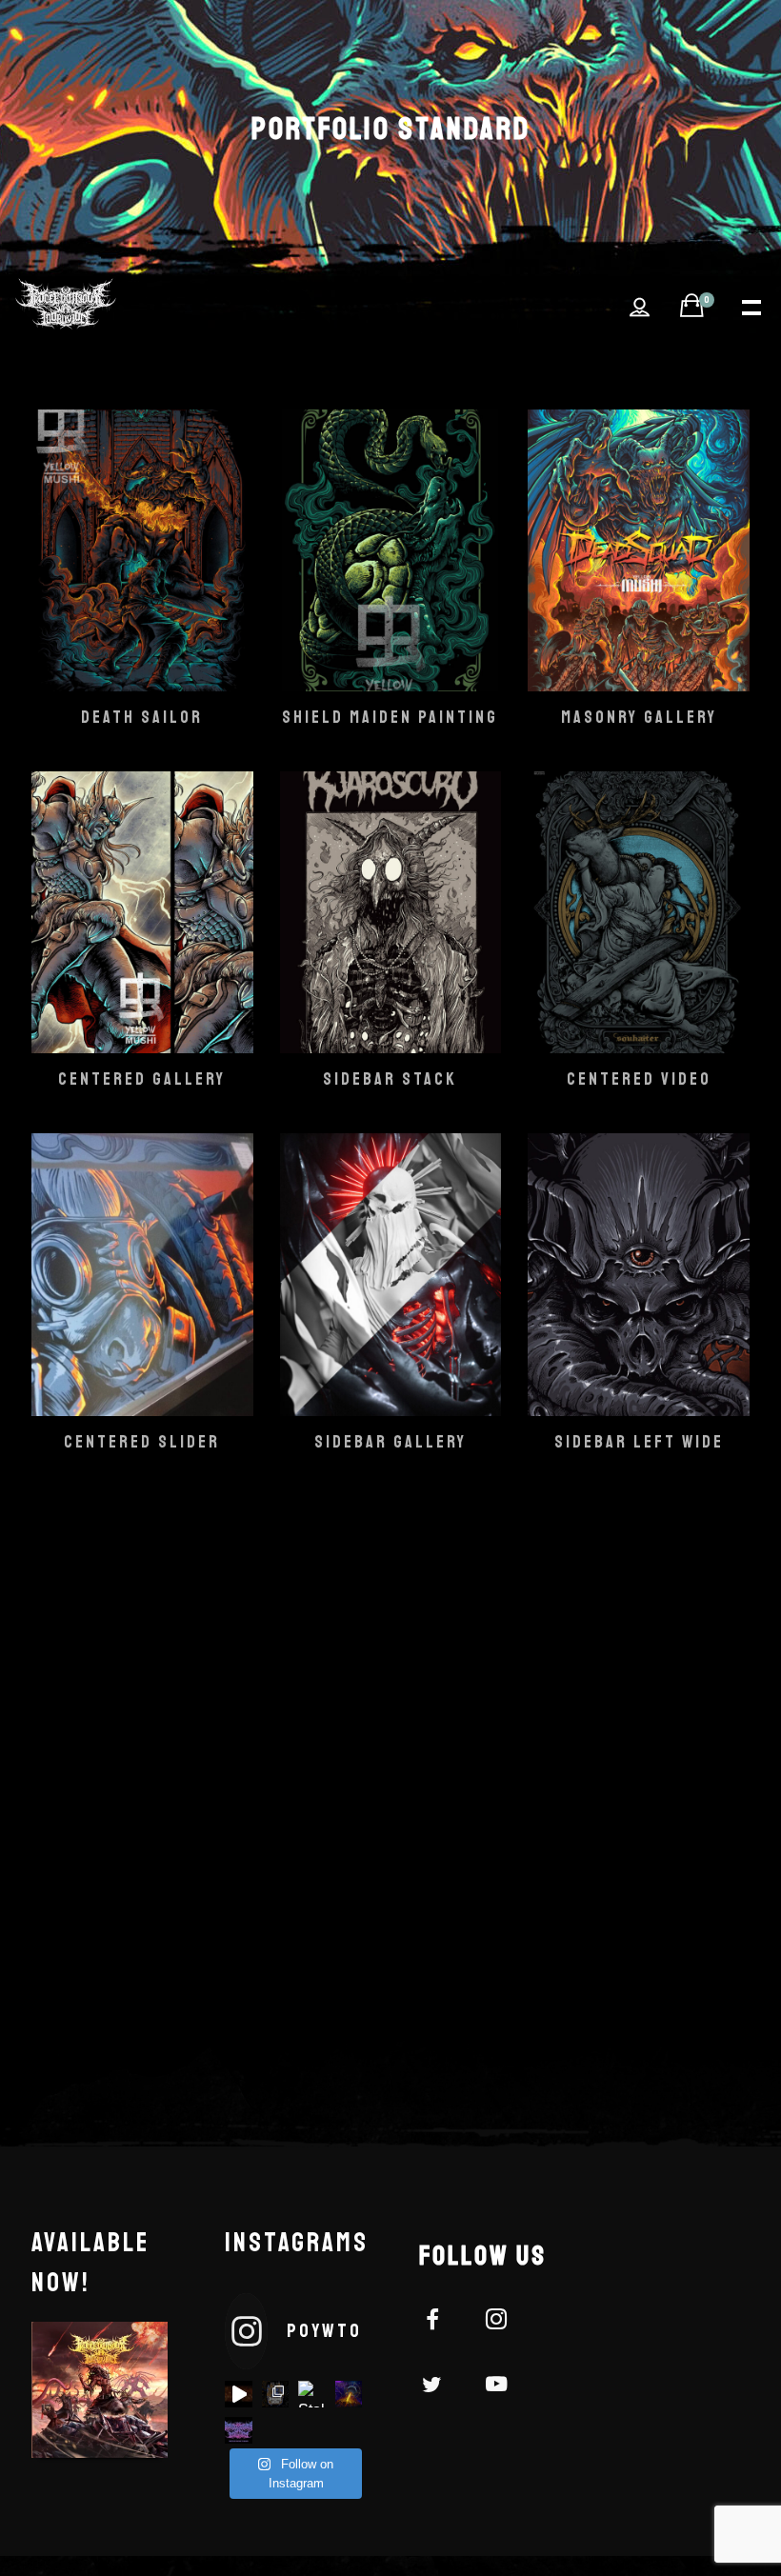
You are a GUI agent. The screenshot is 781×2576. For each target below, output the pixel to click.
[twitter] (443, 2387)
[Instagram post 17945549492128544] (238, 2394)
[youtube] (496, 2395)
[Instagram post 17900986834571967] (349, 2394)
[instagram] (507, 2323)
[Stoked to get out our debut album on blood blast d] (311, 2394)
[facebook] (443, 2323)
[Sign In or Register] (640, 308)
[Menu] (750, 306)
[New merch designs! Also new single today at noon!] (275, 2394)
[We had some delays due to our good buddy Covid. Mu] (238, 2430)
